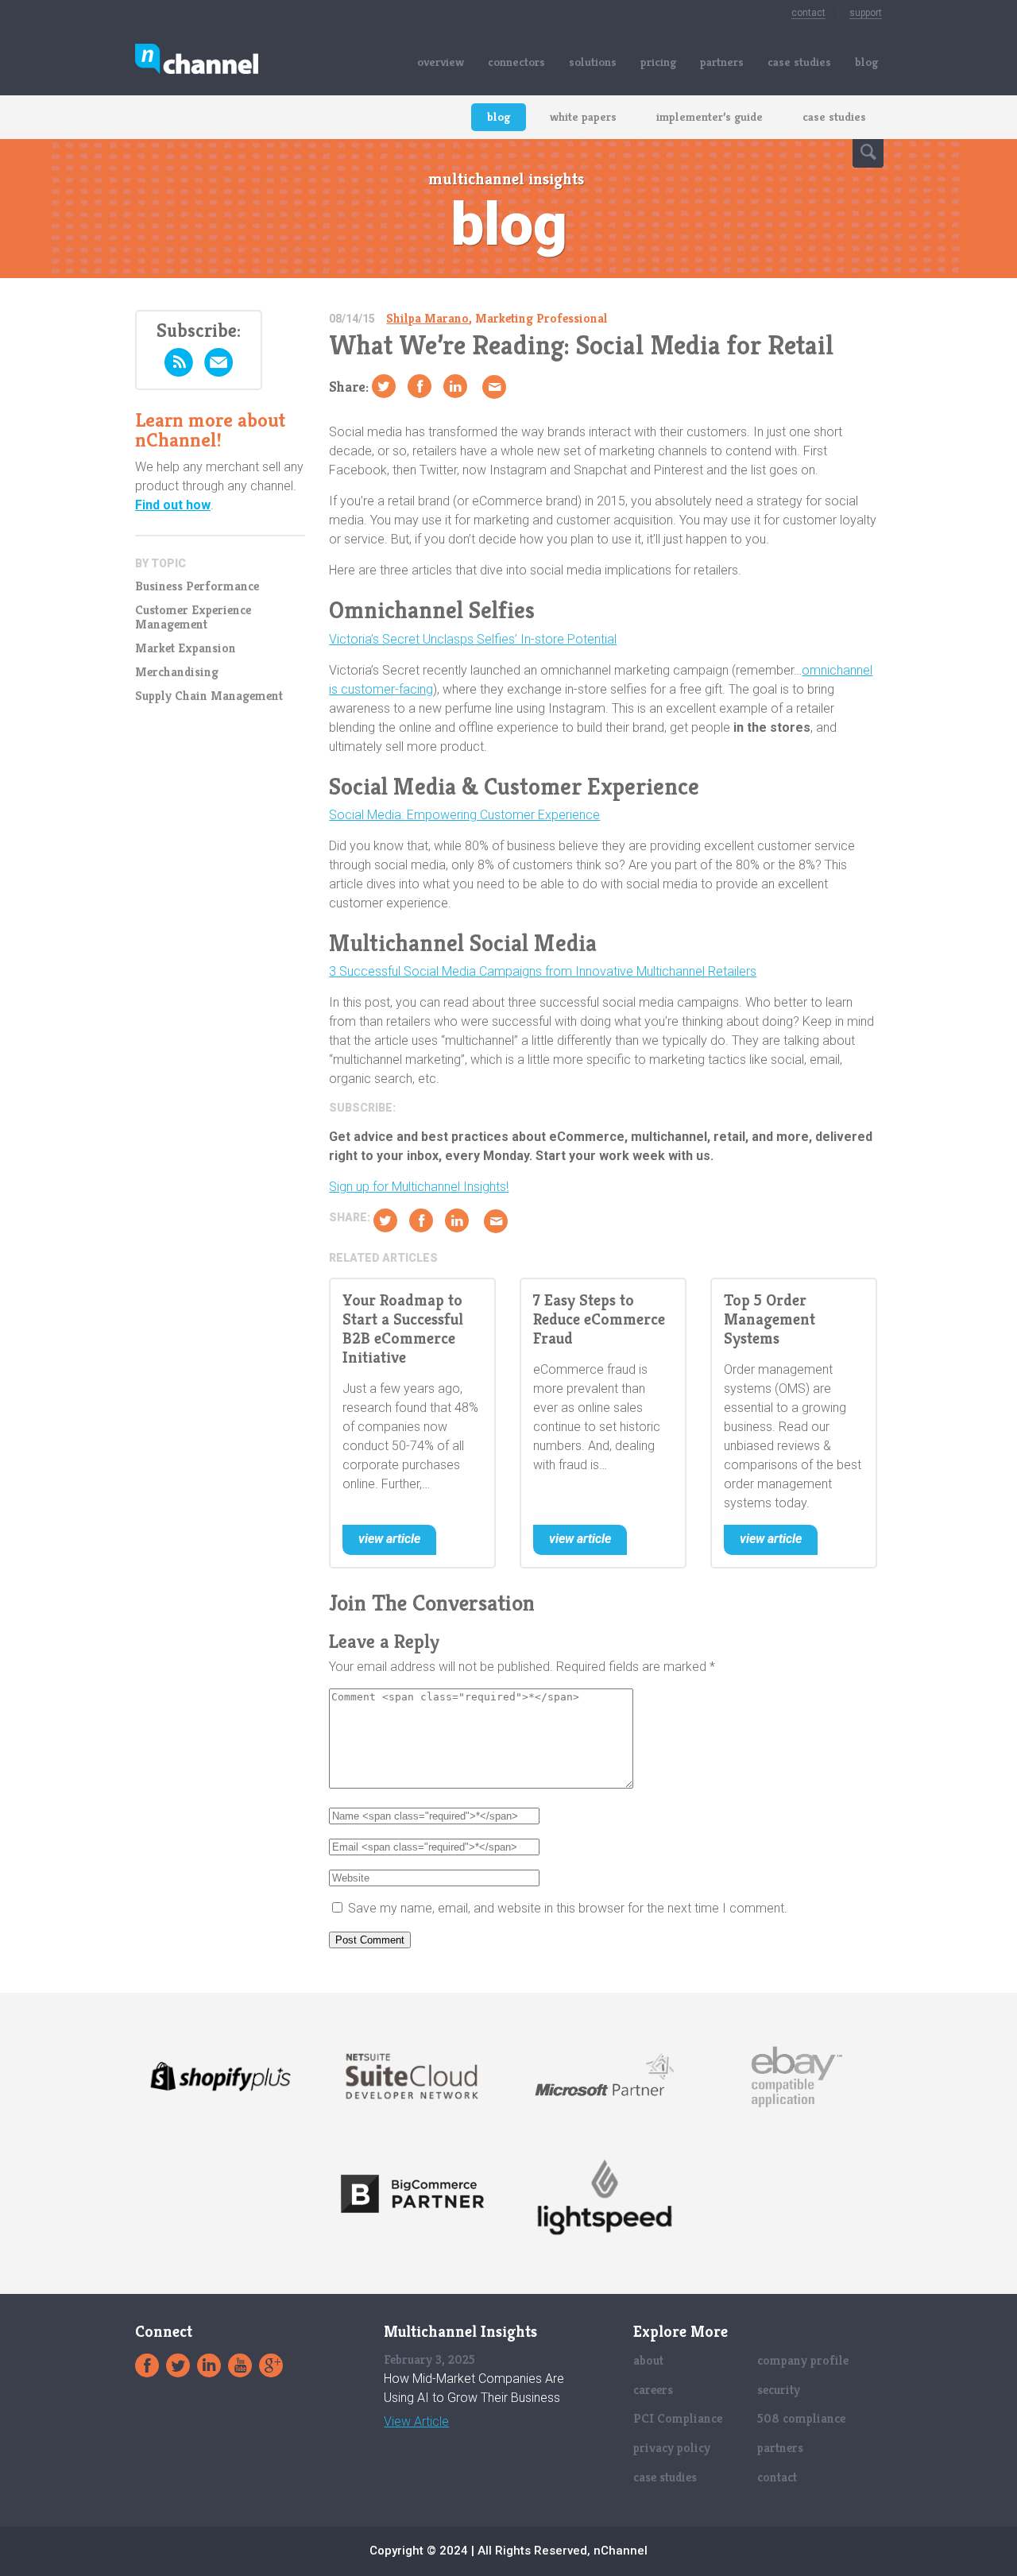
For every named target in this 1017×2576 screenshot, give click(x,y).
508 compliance (801, 2418)
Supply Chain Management (209, 696)
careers (653, 2390)
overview (441, 62)
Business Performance (197, 586)
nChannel (197, 62)
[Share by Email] (494, 387)
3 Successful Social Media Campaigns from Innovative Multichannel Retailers (543, 971)
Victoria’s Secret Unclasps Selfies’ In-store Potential (473, 639)
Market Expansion (186, 648)
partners (722, 62)
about (648, 2360)
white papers (583, 116)
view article (389, 1539)
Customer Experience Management (193, 617)
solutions (593, 62)
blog (866, 62)
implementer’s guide (710, 116)
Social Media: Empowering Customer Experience (464, 815)
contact (808, 13)
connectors (516, 62)
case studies (799, 62)
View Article (416, 2422)
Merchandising (177, 672)
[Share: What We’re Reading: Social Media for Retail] (420, 386)
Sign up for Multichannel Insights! (419, 1187)
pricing (658, 62)
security (779, 2390)
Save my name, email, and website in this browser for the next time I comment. (568, 1908)
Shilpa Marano (427, 318)
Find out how (173, 505)
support (866, 13)
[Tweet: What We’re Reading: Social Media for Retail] (384, 386)
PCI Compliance (678, 2418)
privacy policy (672, 2448)
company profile (803, 2360)
